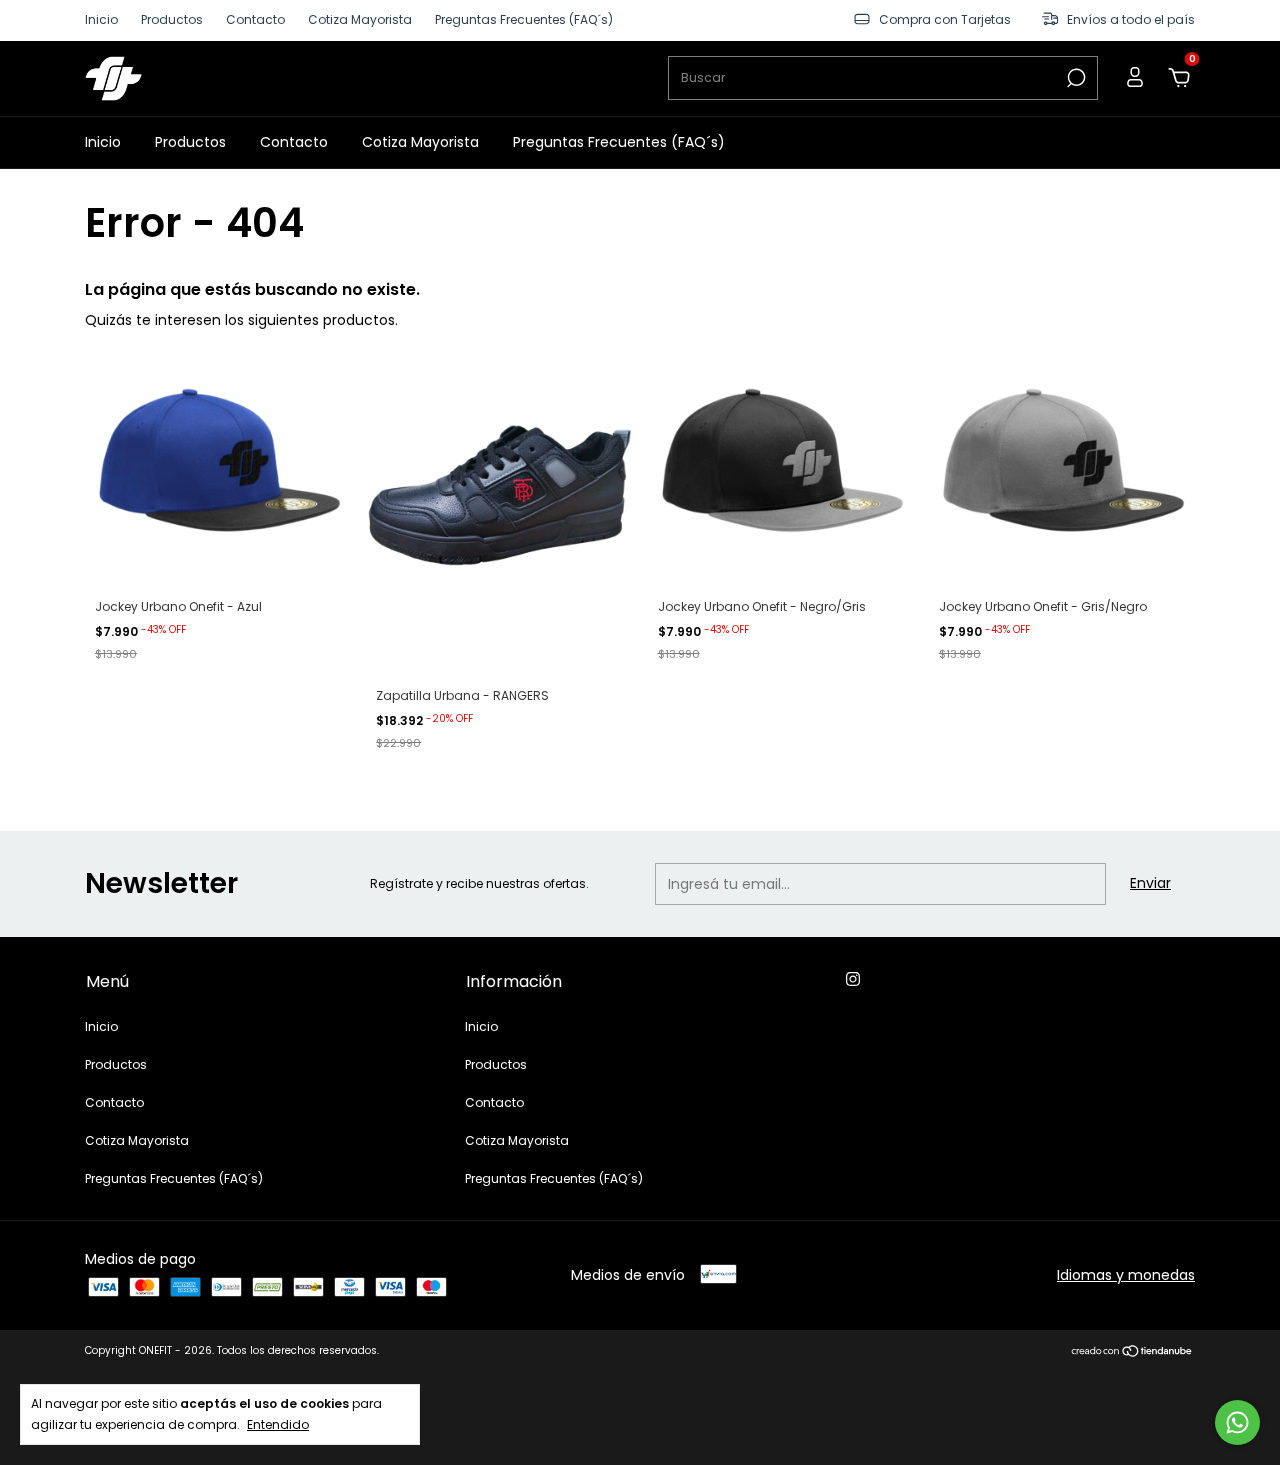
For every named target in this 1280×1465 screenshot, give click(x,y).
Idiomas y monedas (1126, 1275)
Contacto (255, 20)
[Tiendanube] (1132, 1353)
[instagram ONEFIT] (853, 980)
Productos (172, 20)
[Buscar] (1074, 78)
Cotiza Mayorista (360, 20)
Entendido (278, 1424)
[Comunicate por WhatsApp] (1237, 1422)
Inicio (101, 20)
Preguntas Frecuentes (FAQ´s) (524, 20)
